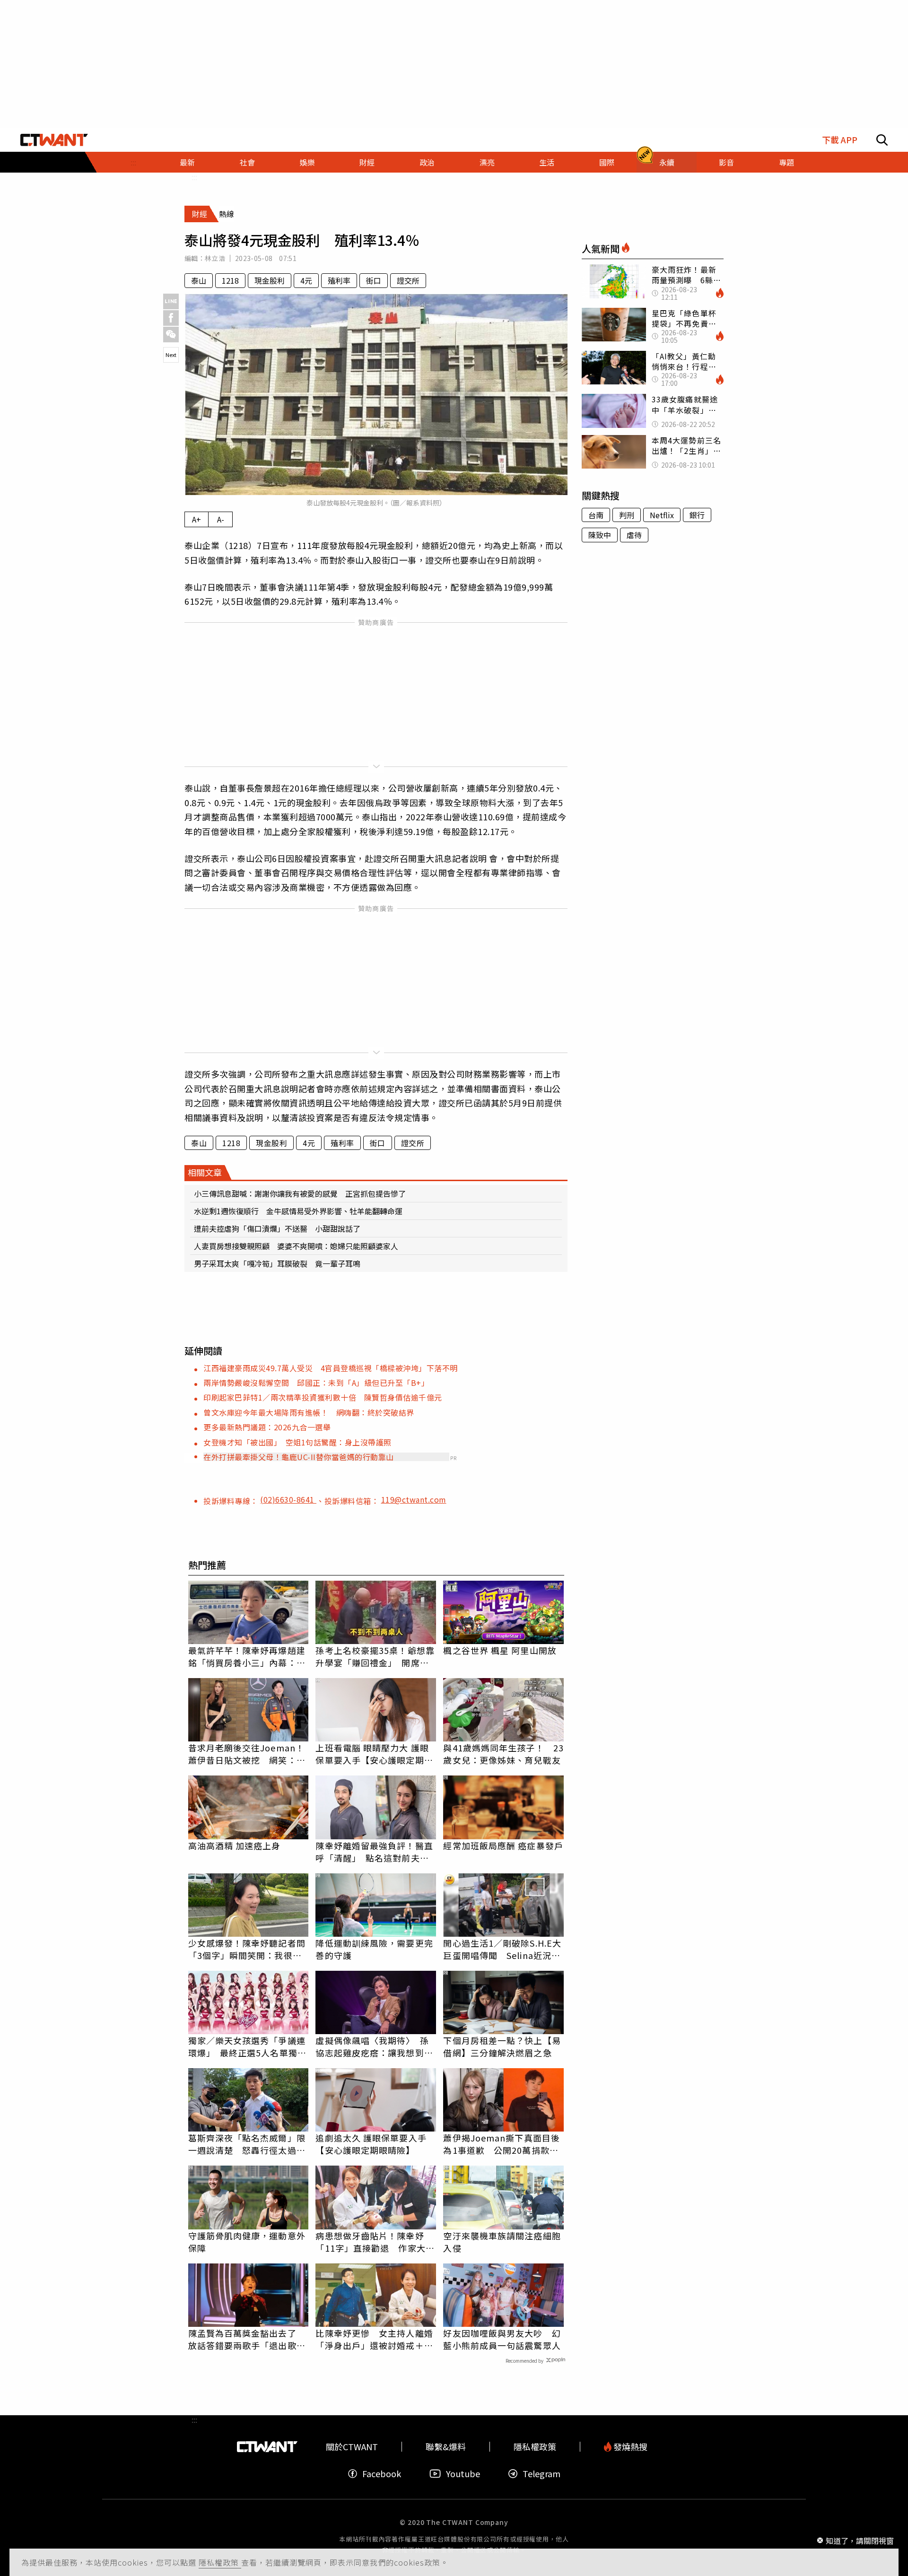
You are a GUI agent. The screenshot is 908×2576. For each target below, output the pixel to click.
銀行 (697, 515)
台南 (596, 515)
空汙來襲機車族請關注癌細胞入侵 (502, 2242)
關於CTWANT (352, 2447)
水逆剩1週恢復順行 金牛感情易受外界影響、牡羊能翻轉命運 (298, 1211)
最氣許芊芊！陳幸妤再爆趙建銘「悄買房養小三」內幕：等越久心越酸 (247, 1656)
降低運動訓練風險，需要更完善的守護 (374, 1949)
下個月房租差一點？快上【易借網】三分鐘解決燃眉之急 (502, 2046)
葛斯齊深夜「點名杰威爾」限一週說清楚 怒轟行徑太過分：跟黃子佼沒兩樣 (247, 2144)
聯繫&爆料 (446, 2447)
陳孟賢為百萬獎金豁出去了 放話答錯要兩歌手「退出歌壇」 (247, 2339)
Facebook (382, 2474)
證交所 (408, 280)
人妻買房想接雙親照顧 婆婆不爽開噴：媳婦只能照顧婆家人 (296, 1246)
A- (221, 519)
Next (171, 355)
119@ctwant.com (414, 1499)
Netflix (662, 515)
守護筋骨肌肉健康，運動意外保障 (247, 2242)
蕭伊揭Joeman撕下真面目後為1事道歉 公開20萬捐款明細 (502, 2144)
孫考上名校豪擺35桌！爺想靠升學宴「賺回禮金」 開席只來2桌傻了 (375, 1656)
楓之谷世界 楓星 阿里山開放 (500, 1650)
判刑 (627, 515)
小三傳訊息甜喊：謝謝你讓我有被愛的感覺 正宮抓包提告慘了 (300, 1193)
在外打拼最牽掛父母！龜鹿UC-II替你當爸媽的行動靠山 (299, 1457)
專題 (786, 162)
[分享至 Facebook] (171, 318)
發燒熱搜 (629, 2447)
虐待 (634, 535)
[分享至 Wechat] (171, 335)
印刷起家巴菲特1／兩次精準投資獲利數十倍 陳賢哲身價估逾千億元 (323, 1397)
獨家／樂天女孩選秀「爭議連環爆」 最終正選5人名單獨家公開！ (247, 2046)
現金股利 (270, 280)
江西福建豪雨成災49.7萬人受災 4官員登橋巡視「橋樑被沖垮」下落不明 (331, 1368)
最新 (187, 162)
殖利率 (339, 280)
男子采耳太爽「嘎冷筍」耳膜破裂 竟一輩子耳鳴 (277, 1263)
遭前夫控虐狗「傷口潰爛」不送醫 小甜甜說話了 (277, 1228)
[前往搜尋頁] (882, 140)
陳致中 (600, 535)
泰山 (199, 280)
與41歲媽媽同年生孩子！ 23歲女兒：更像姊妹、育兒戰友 (503, 1754)
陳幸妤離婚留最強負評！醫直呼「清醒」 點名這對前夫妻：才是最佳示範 (374, 1852)
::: (133, 162)
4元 (306, 280)
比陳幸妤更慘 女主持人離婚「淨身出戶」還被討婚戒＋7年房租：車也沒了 (374, 2339)
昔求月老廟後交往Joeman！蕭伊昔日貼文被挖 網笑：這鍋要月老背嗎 (247, 1754)
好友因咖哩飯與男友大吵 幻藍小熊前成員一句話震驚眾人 (502, 2339)
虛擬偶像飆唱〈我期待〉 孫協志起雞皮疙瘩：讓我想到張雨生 (374, 2046)
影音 (726, 162)
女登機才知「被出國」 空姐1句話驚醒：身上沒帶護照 (297, 1442)
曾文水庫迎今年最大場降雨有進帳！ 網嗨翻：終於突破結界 (309, 1412)
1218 (230, 280)
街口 (374, 280)
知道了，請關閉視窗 (860, 2540)
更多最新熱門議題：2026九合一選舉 (267, 1427)
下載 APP (840, 140)
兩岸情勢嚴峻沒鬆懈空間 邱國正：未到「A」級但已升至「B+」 (316, 1383)
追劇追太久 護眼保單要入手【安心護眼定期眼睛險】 (371, 2144)
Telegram (541, 2474)
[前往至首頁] (54, 140)
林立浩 (215, 258)
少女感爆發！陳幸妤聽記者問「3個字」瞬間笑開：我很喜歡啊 (247, 1949)
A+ (196, 519)
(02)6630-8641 (288, 1499)
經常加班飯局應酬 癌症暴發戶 (503, 1845)
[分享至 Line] (171, 301)
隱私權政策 (220, 2562)
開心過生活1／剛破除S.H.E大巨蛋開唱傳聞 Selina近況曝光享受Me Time (502, 1949)
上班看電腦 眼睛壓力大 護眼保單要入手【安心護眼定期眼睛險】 (374, 1754)
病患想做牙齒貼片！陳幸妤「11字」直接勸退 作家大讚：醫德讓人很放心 (370, 2242)
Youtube (463, 2474)
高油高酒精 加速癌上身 (235, 1845)
